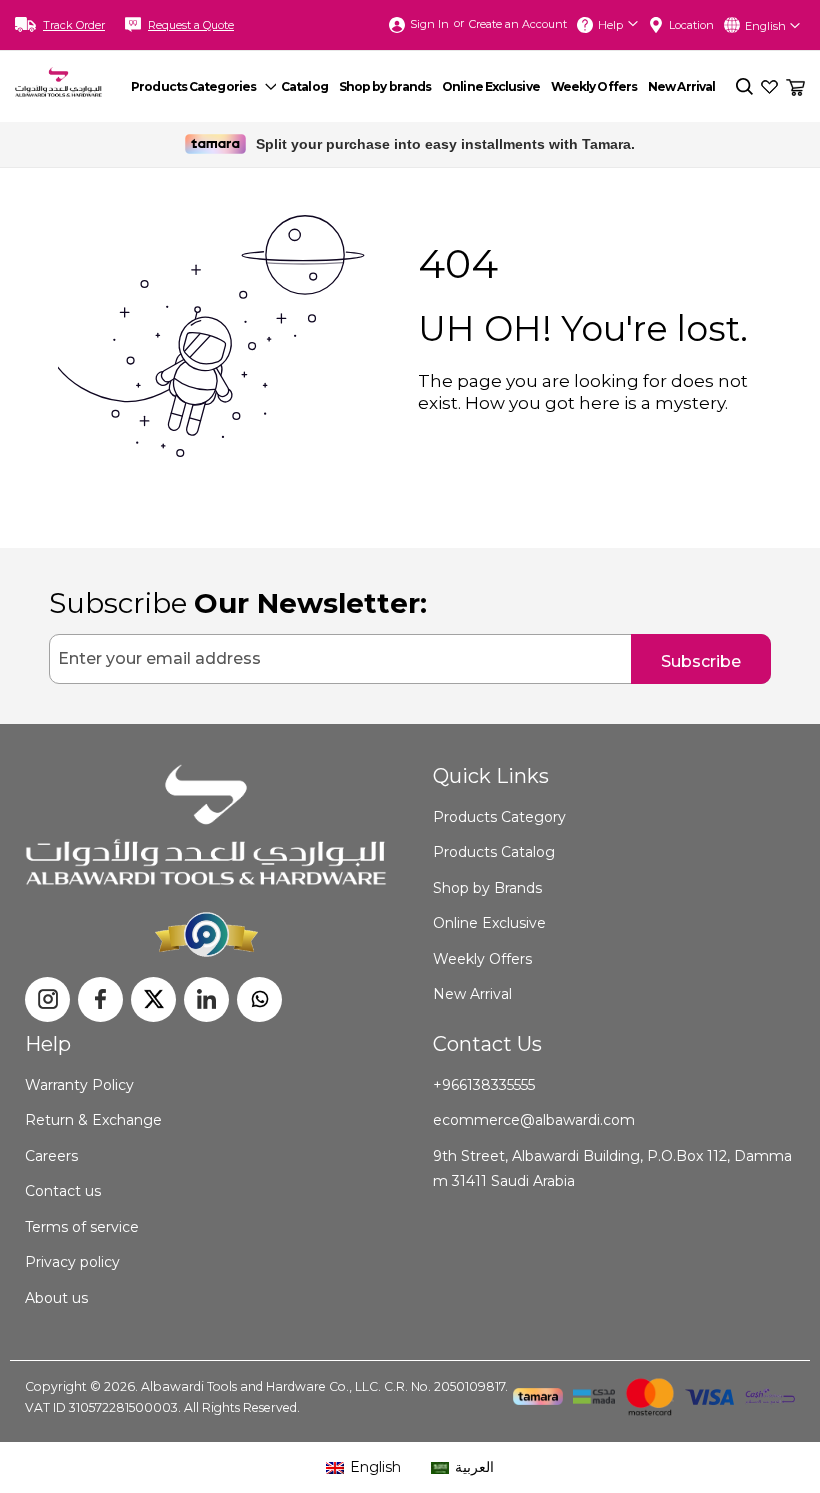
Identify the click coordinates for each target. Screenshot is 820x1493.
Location (691, 25)
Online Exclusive (489, 923)
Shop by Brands (487, 888)
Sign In (429, 24)
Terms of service (82, 1227)
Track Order (74, 25)
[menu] (429, 86)
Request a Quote (191, 25)
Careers (51, 1156)
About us (56, 1298)
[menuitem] (201, 86)
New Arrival (472, 994)
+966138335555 (484, 1085)
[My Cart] (795, 82)
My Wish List (769, 86)
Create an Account (518, 24)
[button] (772, 25)
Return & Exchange (93, 1120)
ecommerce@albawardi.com (534, 1120)
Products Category (499, 817)
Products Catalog (494, 852)
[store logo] (58, 81)
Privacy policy (72, 1262)
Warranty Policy (79, 1085)
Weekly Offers (482, 959)
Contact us (63, 1191)
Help (610, 25)
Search (744, 86)
